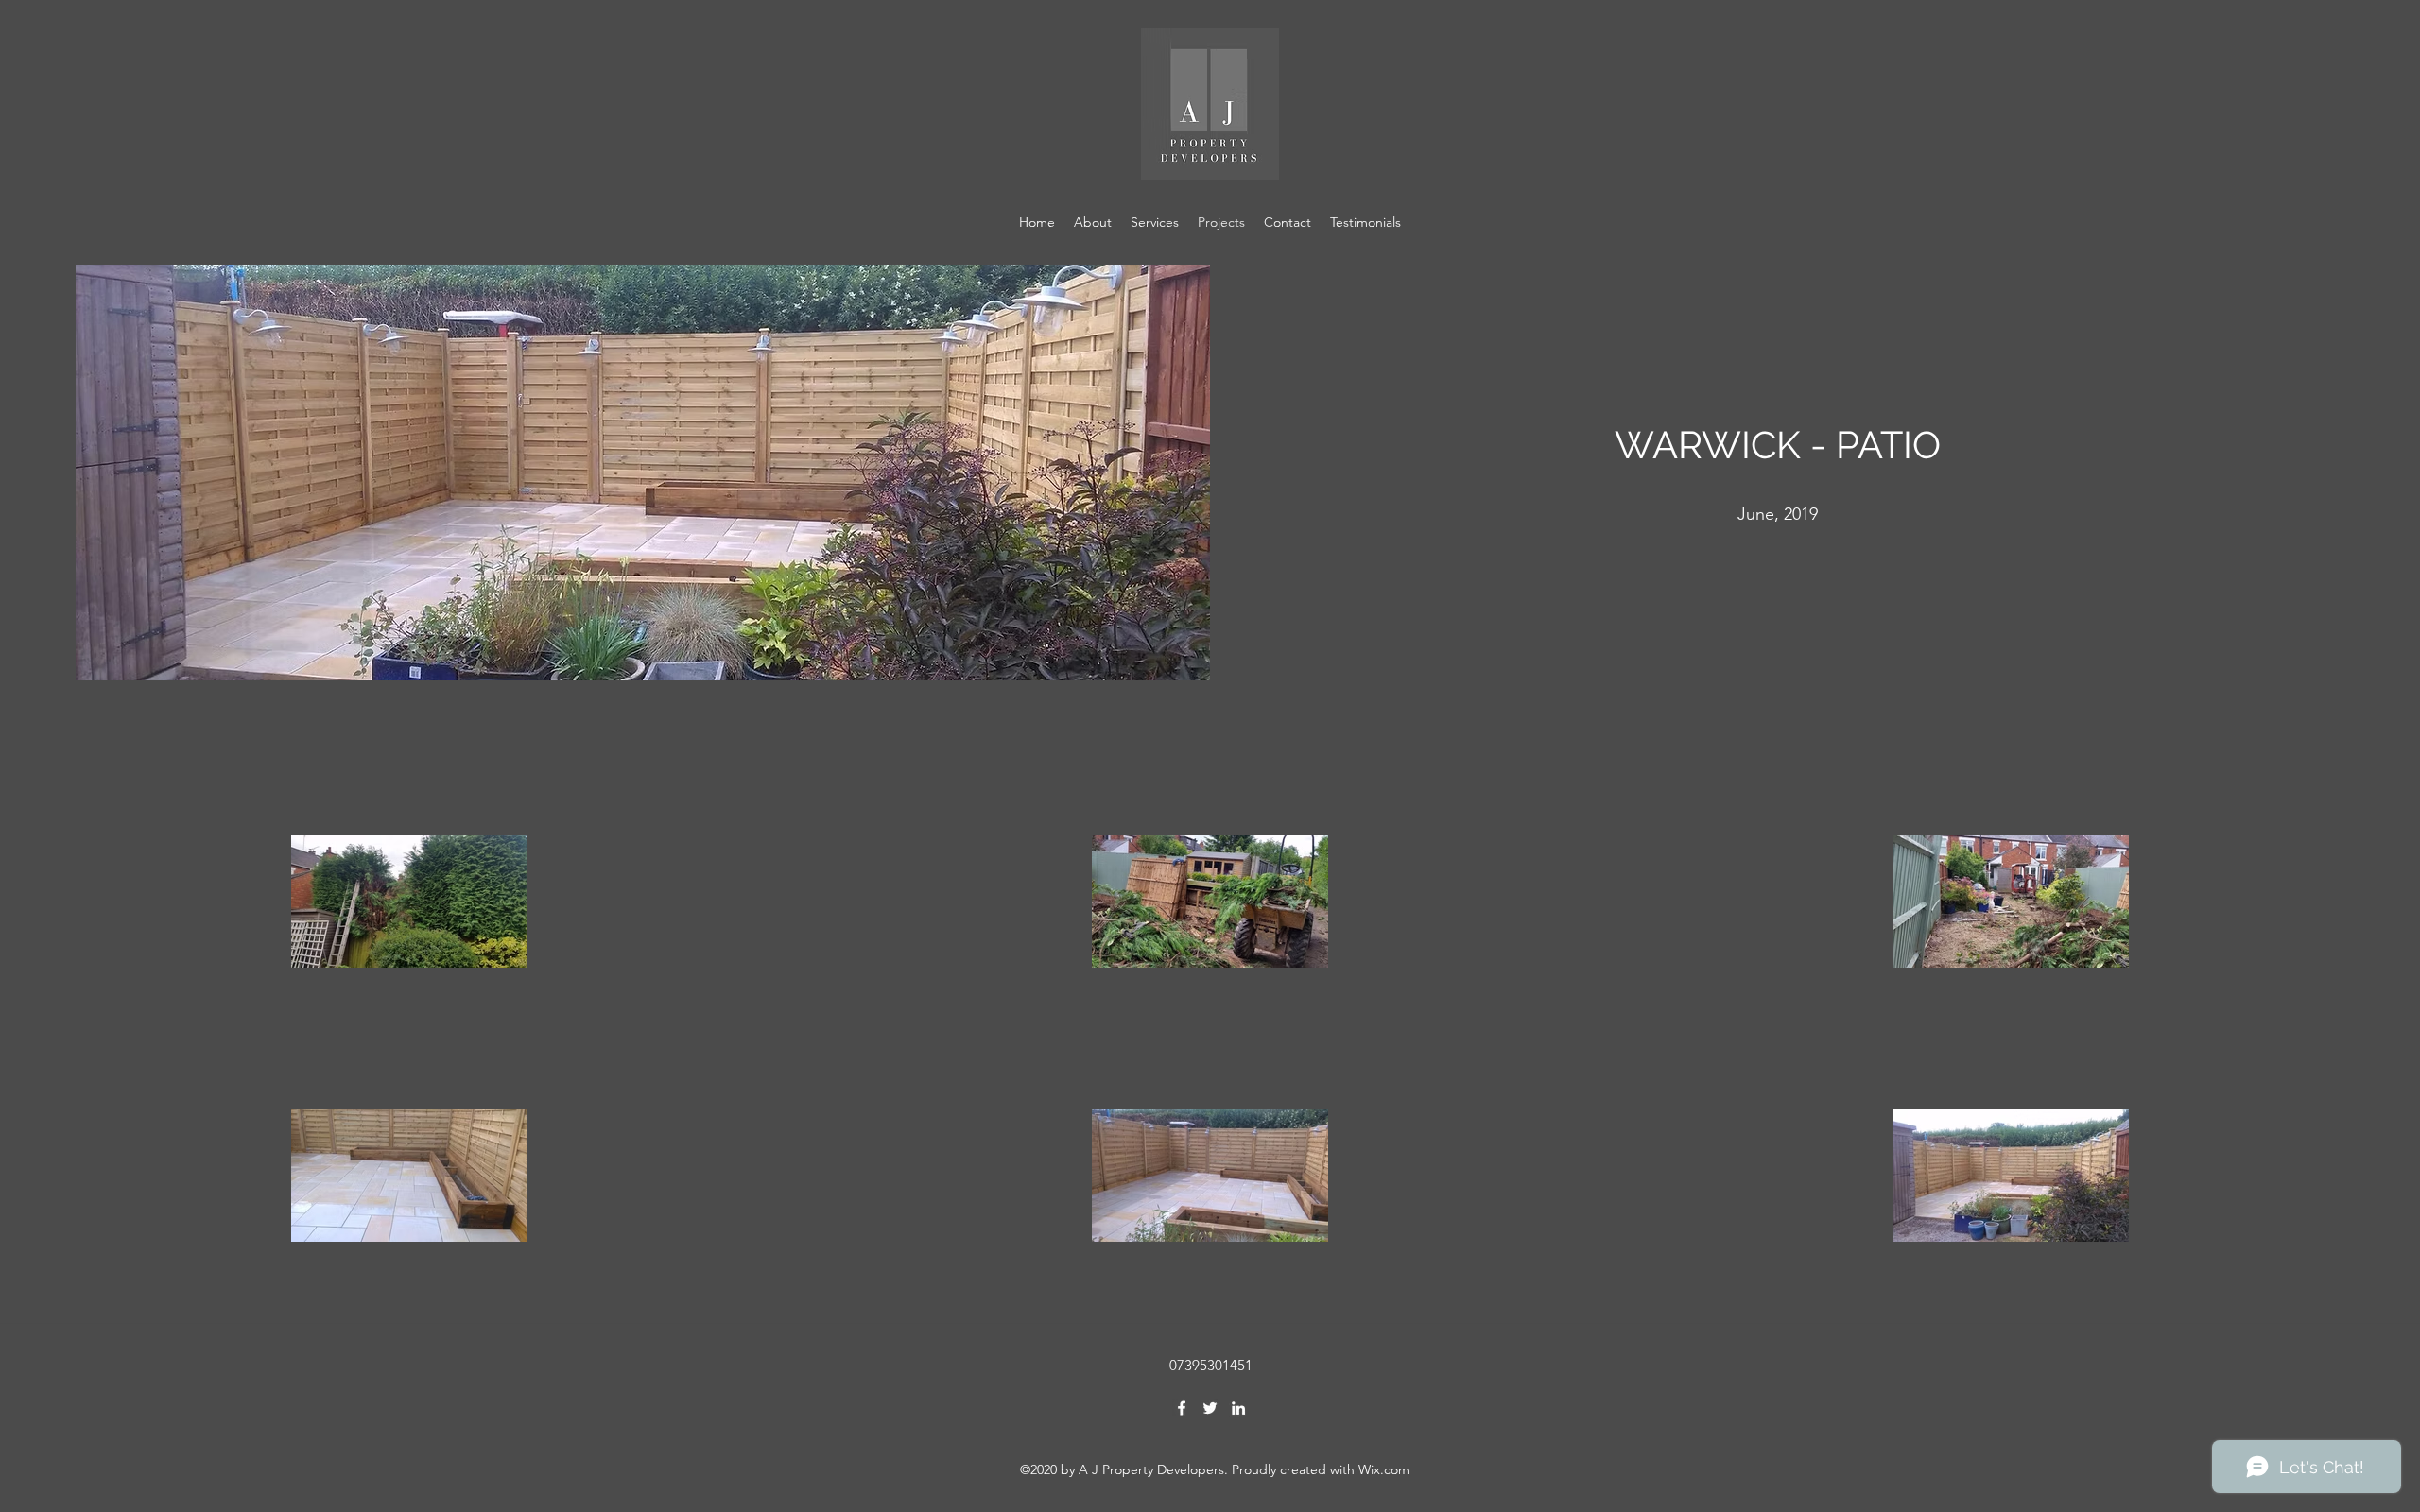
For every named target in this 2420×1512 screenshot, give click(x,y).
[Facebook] (1182, 1408)
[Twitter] (1210, 1408)
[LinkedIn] (1238, 1408)
